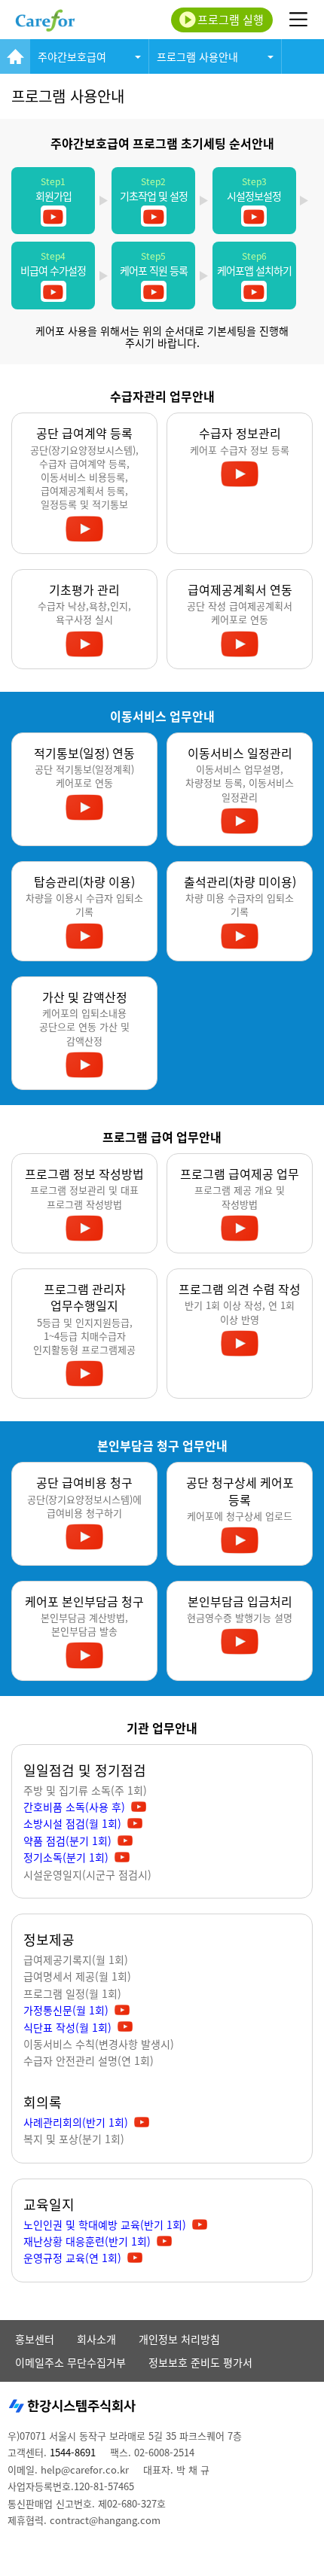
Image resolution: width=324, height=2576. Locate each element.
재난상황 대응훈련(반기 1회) (87, 2241)
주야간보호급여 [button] (72, 56)
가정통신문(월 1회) (66, 2010)
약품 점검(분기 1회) (67, 1841)
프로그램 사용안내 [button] (197, 56)
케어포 (45, 20)
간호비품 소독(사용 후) (74, 1807)
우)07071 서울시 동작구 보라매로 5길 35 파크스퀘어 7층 (125, 2436)
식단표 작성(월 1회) (67, 2027)
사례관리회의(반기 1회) (76, 2122)
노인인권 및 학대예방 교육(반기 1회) (105, 2224)
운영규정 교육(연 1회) (72, 2258)
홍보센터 (35, 2339)
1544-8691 (73, 2452)
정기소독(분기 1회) (66, 1857)
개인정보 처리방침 (179, 2339)
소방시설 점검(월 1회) (72, 1823)
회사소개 (96, 2339)
